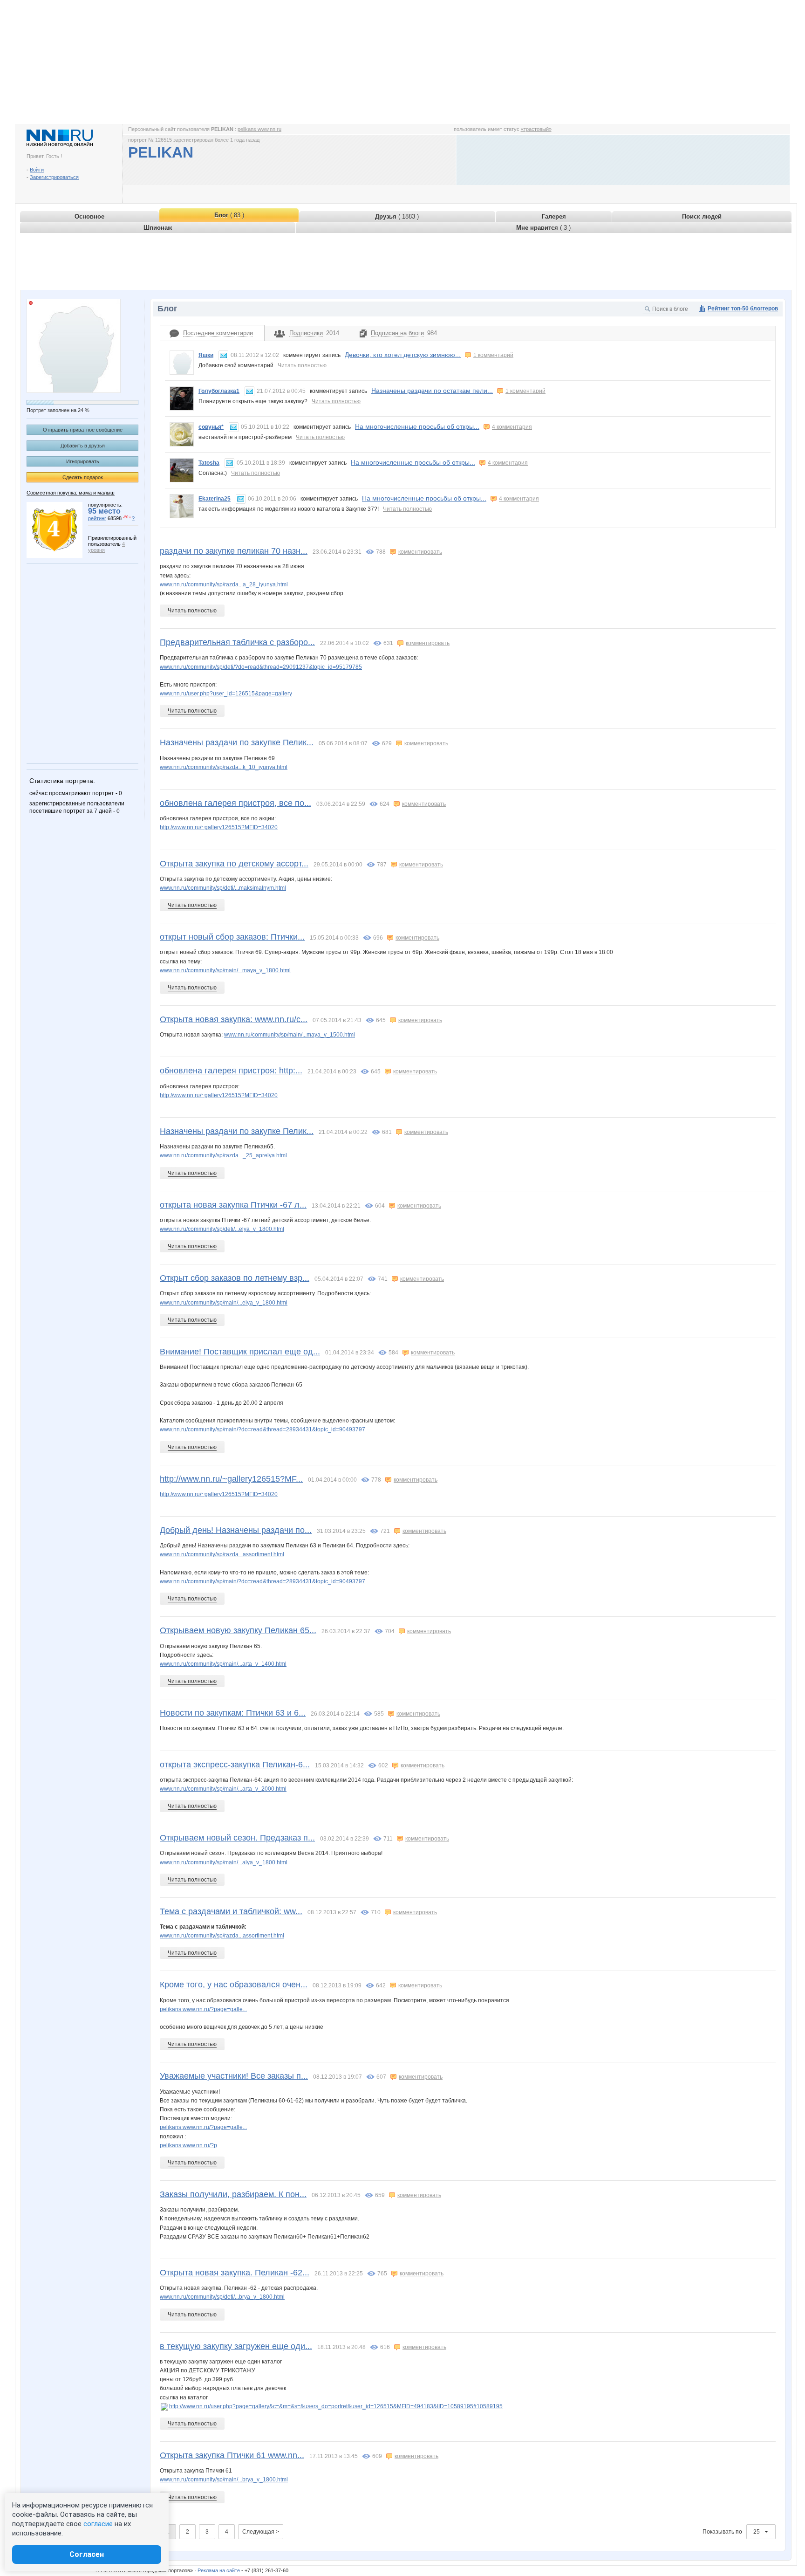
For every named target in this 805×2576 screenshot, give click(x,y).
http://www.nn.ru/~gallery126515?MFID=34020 (219, 827)
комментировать (420, 552)
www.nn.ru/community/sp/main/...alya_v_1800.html (224, 1862)
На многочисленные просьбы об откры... (417, 426)
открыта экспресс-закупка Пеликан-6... (235, 1765)
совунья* (211, 427)
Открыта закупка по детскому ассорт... (234, 864)
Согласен (87, 2554)
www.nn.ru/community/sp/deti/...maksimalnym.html (223, 888)
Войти (37, 170)
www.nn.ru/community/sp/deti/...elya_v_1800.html (222, 1229)
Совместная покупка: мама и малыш (71, 493)
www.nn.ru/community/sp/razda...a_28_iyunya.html (224, 584)
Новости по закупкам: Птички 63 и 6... (233, 1713)
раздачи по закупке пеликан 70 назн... (234, 551)
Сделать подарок (83, 477)
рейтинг (97, 518)
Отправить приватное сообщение (83, 430)
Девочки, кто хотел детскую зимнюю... (403, 355)
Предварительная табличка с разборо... (237, 642)
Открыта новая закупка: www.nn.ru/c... (234, 1019)
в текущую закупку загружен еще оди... (236, 2346)
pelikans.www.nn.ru (259, 129)
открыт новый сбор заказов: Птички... (232, 937)
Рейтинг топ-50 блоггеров (743, 309)
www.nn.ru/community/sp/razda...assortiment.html (222, 1554)
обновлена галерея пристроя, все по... (235, 803)
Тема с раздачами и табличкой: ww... (231, 1911)
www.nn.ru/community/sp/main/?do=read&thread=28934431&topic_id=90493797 (263, 1429)
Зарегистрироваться (54, 177)
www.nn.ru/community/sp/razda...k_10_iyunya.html (224, 767)
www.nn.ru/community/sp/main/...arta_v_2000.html (223, 1789)
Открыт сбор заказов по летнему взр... (235, 1278)
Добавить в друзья (83, 446)
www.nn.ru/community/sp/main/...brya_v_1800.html (224, 2480)
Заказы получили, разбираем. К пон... (233, 2194)
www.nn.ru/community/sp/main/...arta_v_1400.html (223, 1664)
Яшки (206, 355)
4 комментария (512, 427)
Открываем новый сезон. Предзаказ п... (237, 1838)
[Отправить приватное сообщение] (223, 355)
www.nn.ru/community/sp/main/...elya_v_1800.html (224, 1303)
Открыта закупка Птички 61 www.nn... (232, 2455)
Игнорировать (83, 461)
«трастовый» (536, 129)
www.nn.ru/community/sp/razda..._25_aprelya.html (223, 1155)
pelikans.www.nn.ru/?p (188, 2145)
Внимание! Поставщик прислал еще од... (240, 1352)
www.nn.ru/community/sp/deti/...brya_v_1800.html (222, 2297)
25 (757, 2532)
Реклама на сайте (219, 2570)
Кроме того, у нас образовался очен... (234, 1985)
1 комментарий (493, 355)
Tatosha (209, 463)
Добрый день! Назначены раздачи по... (236, 1530)
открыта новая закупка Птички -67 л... (233, 1205)
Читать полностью (302, 365)
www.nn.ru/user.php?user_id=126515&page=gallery (226, 694)
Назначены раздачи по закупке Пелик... (237, 742)
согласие (98, 2524)
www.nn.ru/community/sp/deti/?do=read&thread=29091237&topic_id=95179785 (261, 667)
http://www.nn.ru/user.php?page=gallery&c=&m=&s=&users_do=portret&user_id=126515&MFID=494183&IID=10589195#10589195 (336, 2406)
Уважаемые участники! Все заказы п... (234, 2076)
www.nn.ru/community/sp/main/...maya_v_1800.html (225, 970)
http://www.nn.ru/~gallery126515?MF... (231, 1479)
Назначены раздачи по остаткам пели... (432, 391)
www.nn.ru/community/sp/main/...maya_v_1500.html (290, 1035)
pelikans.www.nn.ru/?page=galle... (203, 2009)
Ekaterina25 (215, 499)
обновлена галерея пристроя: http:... (231, 1071)
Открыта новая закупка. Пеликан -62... (235, 2273)
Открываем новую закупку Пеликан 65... (238, 1630)
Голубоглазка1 (219, 391)
